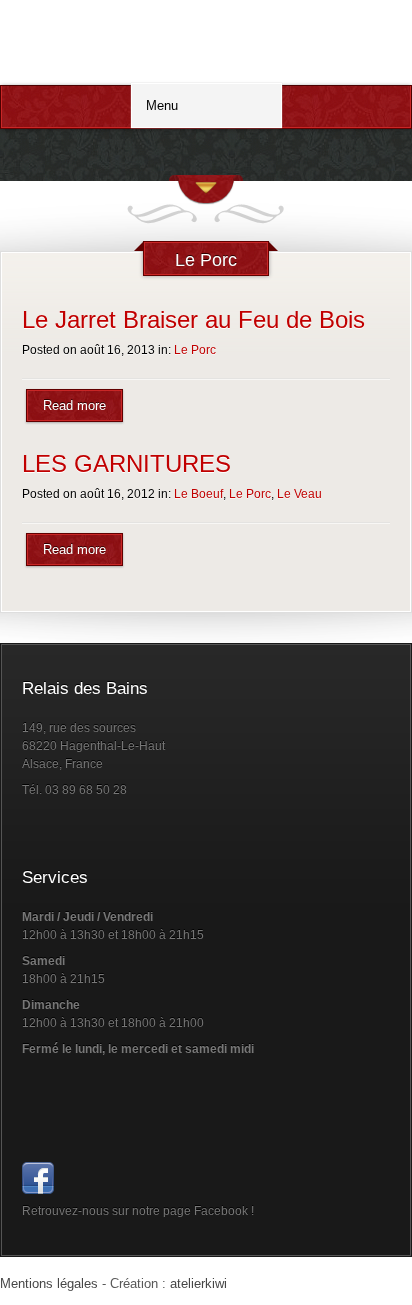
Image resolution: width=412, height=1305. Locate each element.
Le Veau (299, 494)
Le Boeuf (198, 494)
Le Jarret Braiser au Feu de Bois (193, 319)
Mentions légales (49, 1283)
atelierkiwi (198, 1283)
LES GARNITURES (126, 463)
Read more (74, 405)
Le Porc (195, 350)
